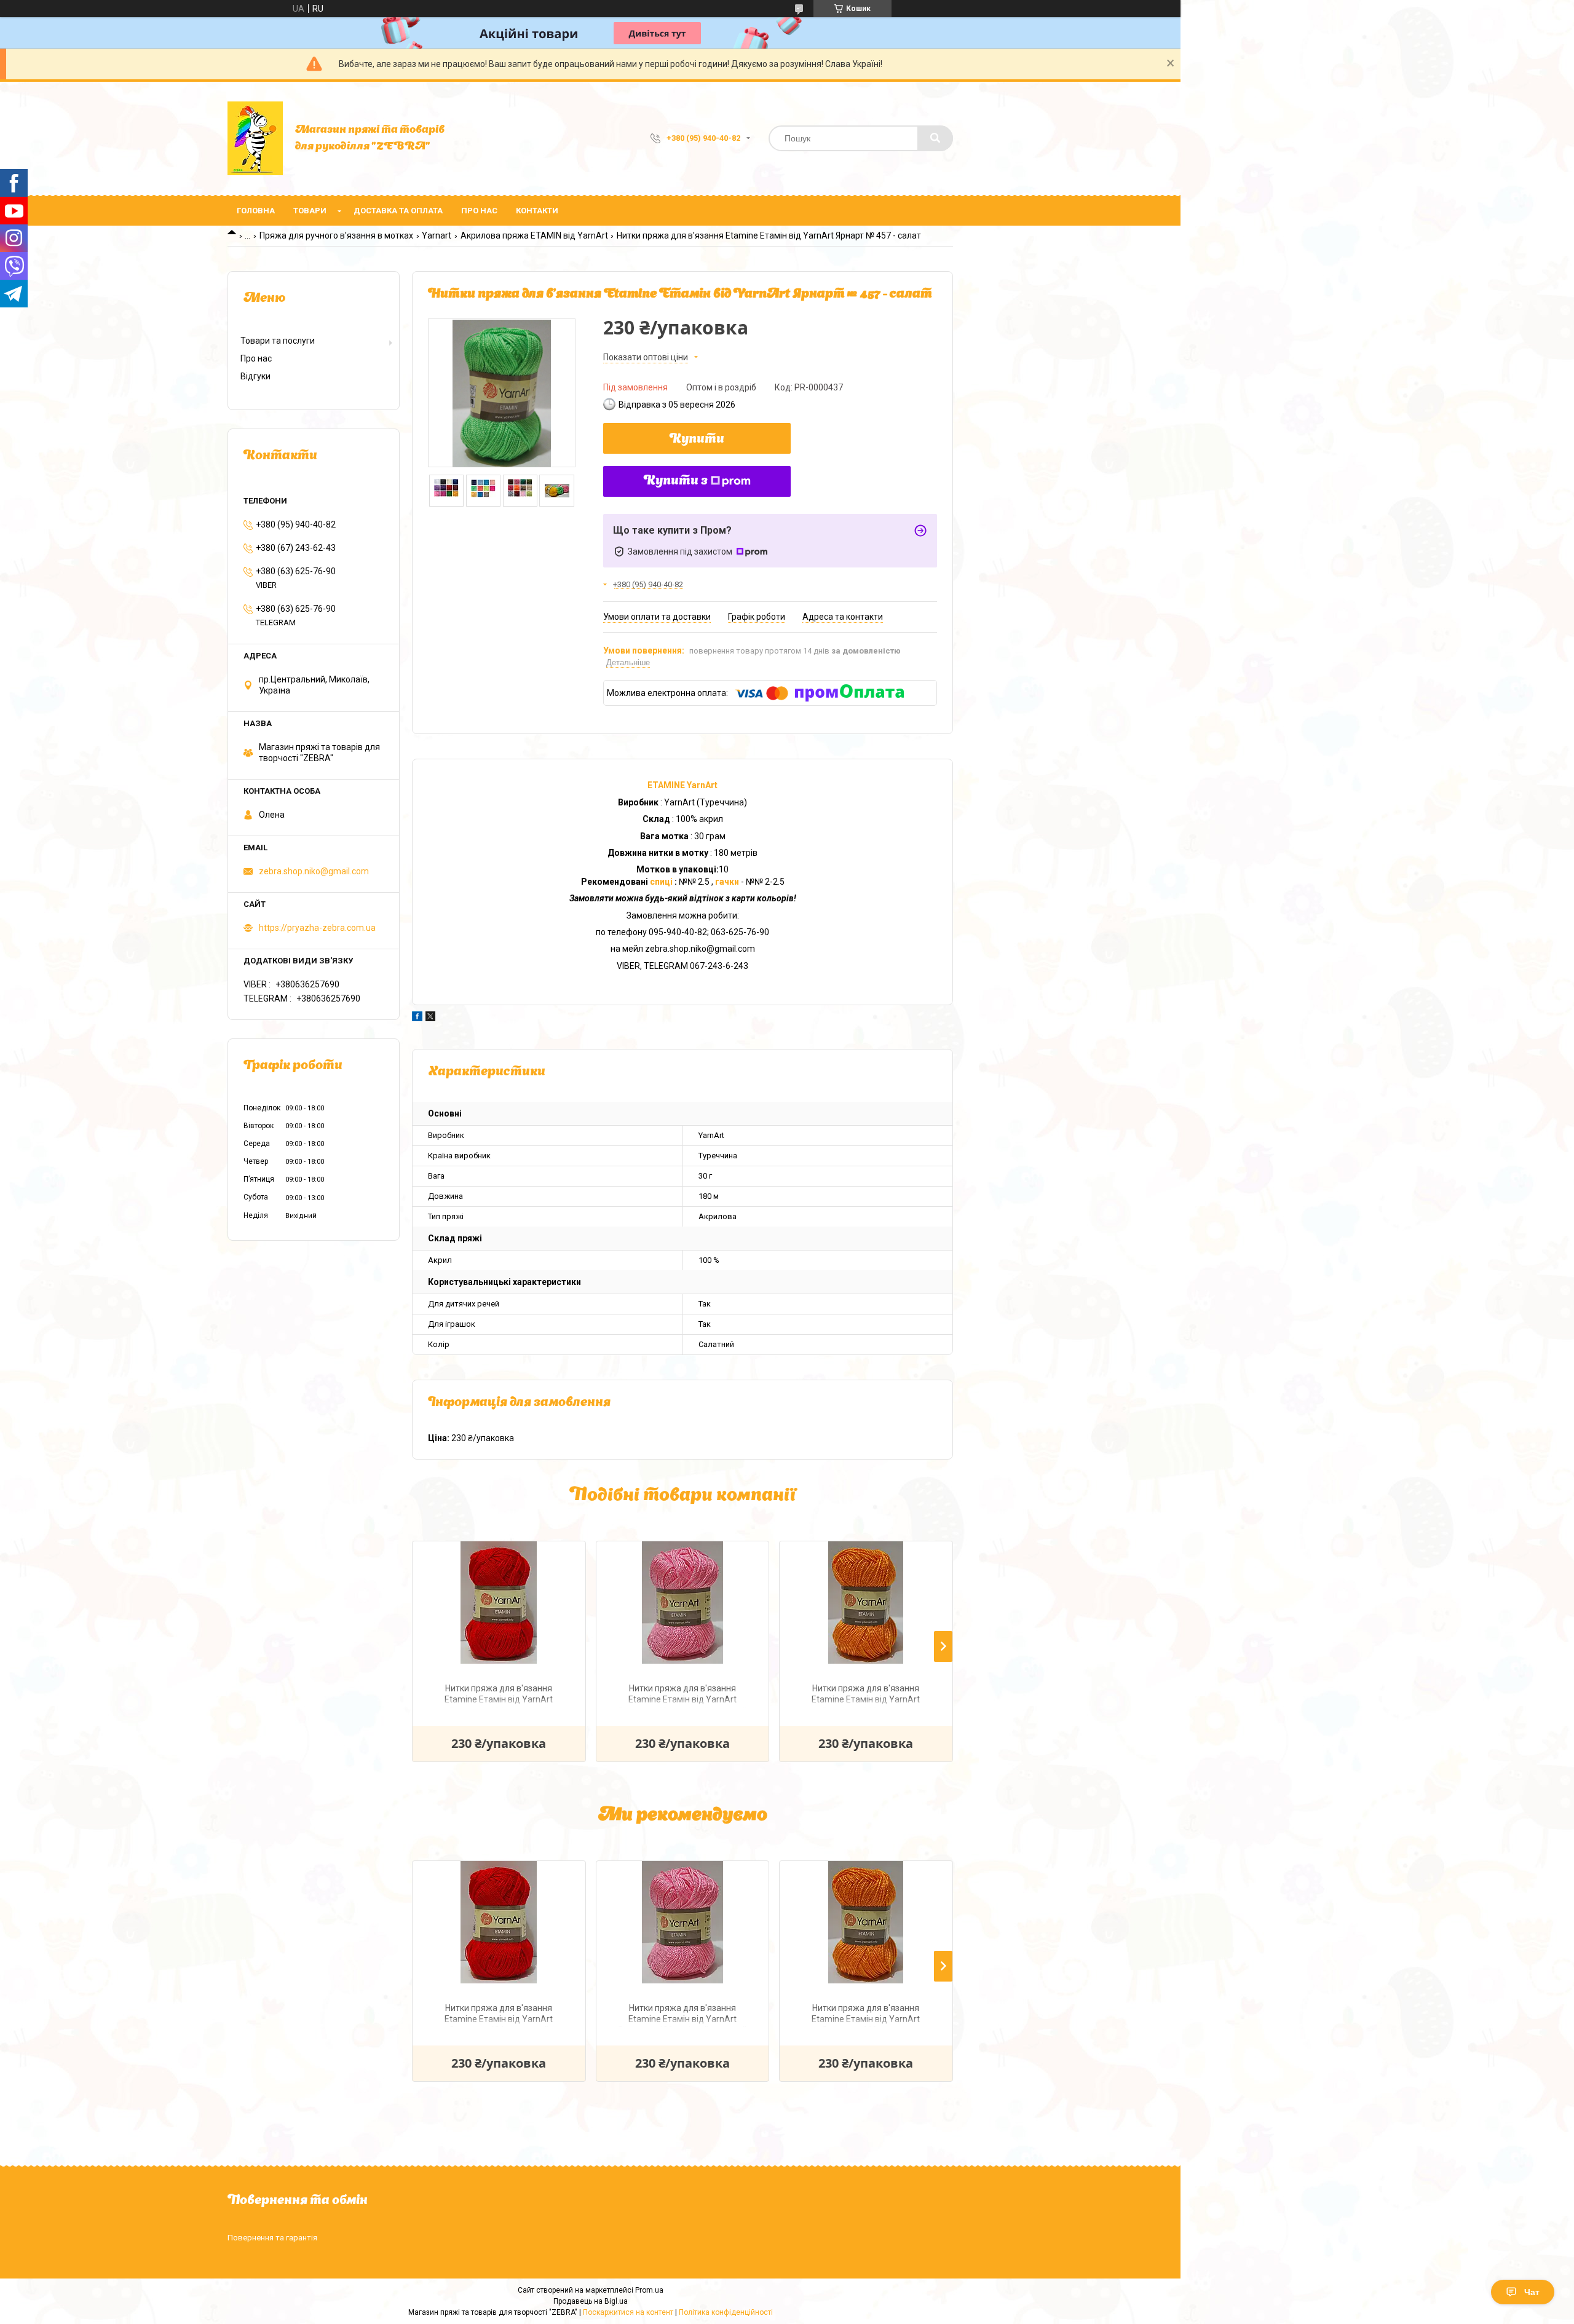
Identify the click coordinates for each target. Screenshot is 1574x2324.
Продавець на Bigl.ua (591, 2301)
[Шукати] (935, 138)
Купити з (676, 481)
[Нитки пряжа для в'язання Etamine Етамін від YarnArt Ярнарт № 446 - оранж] (866, 1603)
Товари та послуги (278, 341)
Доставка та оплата (398, 211)
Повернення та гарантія (272, 2238)
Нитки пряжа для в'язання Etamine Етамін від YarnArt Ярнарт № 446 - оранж (866, 1695)
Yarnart (437, 235)
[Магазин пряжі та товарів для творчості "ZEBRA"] (255, 138)
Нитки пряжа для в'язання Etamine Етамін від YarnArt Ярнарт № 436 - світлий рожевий (682, 1695)
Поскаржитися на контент (628, 2312)
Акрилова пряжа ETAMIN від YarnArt (534, 235)
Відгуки (255, 376)
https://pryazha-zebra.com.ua (317, 928)
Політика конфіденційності (726, 2312)
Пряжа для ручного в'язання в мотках (336, 235)
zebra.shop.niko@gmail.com (314, 871)
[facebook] (417, 1018)
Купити (697, 440)
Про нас (479, 211)
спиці (662, 882)
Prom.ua (649, 2290)
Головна (256, 211)
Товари (310, 211)
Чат (1532, 2292)
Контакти (537, 211)
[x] (430, 1018)
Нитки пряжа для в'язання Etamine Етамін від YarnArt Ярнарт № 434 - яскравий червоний (499, 1695)
